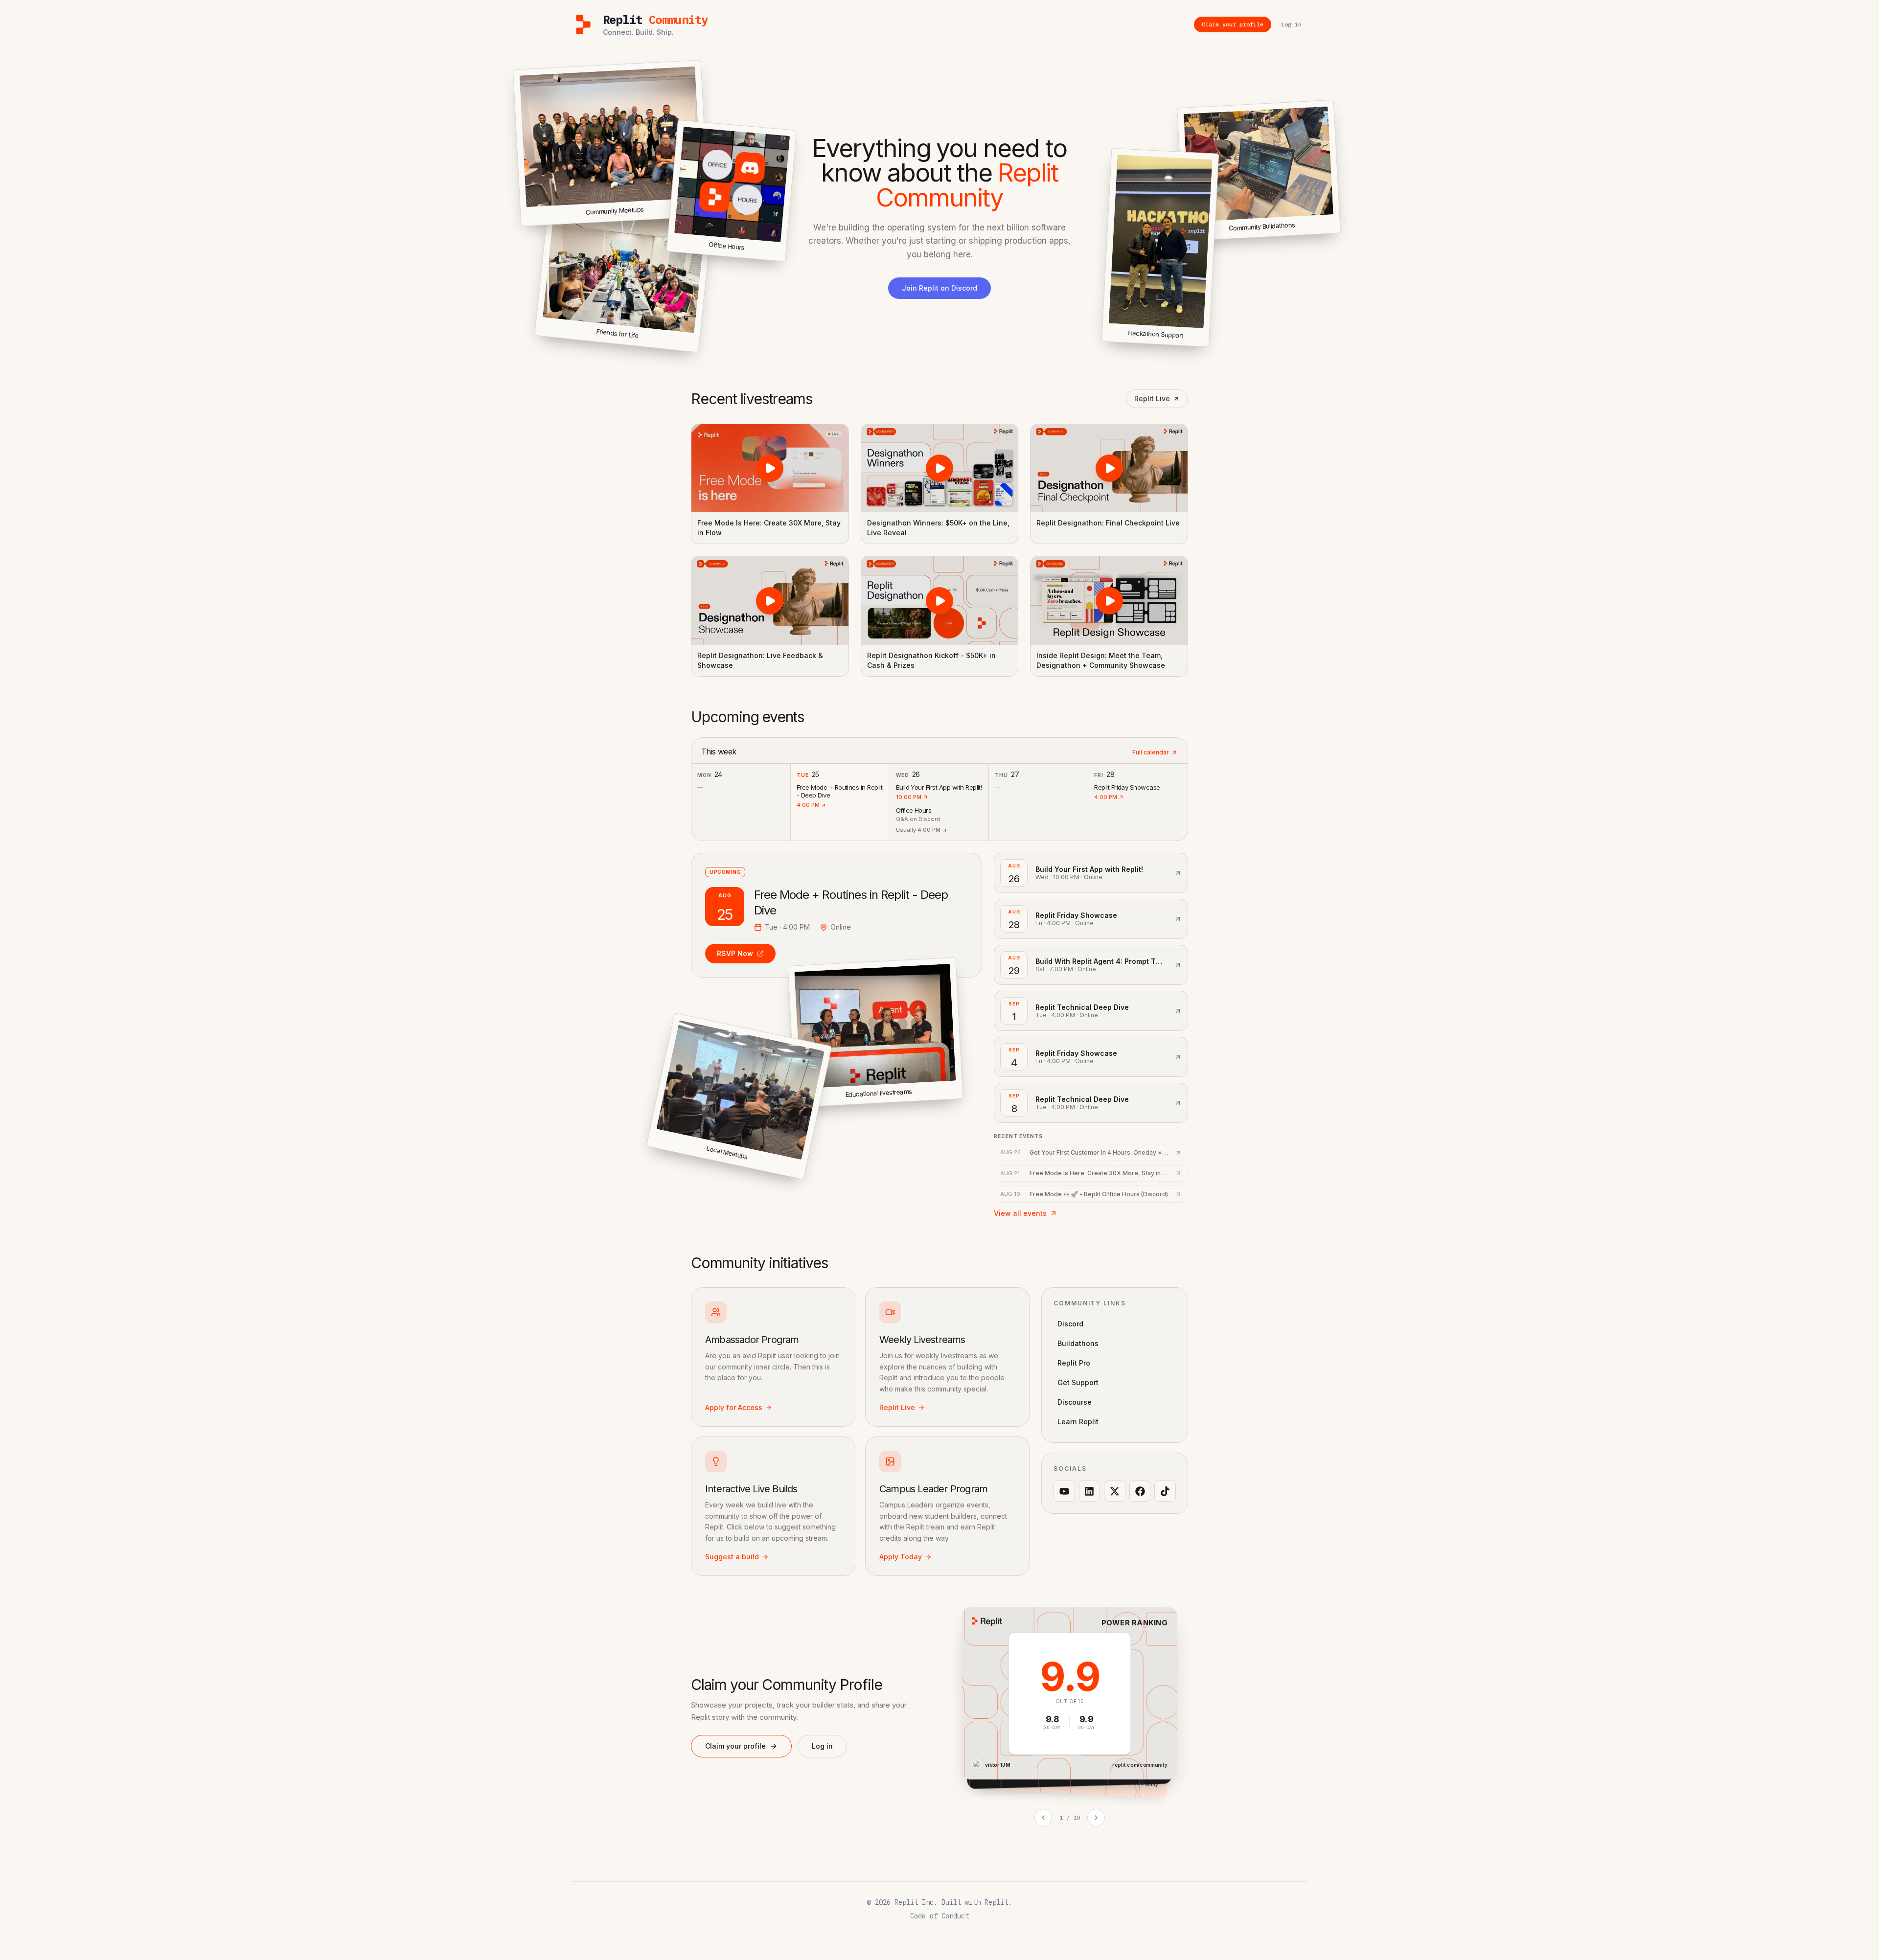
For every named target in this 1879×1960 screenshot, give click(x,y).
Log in (822, 1746)
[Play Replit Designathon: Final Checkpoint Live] (1109, 468)
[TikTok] (1165, 1491)
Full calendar (1151, 752)
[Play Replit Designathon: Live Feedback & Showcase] (770, 600)
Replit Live (1152, 399)
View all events (1020, 1213)
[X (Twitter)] (1115, 1491)
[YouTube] (1064, 1491)
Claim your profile (735, 1746)
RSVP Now (735, 953)
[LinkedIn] (1090, 1491)
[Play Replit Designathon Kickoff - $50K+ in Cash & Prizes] (940, 600)
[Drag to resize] (1339, 231)
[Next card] (1096, 1818)
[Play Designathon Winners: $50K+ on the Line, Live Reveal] (940, 468)
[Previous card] (1043, 1818)
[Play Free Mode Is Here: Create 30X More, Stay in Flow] (770, 468)
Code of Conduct (939, 1916)
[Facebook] (1140, 1491)
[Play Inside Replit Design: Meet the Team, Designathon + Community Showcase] (1109, 600)
